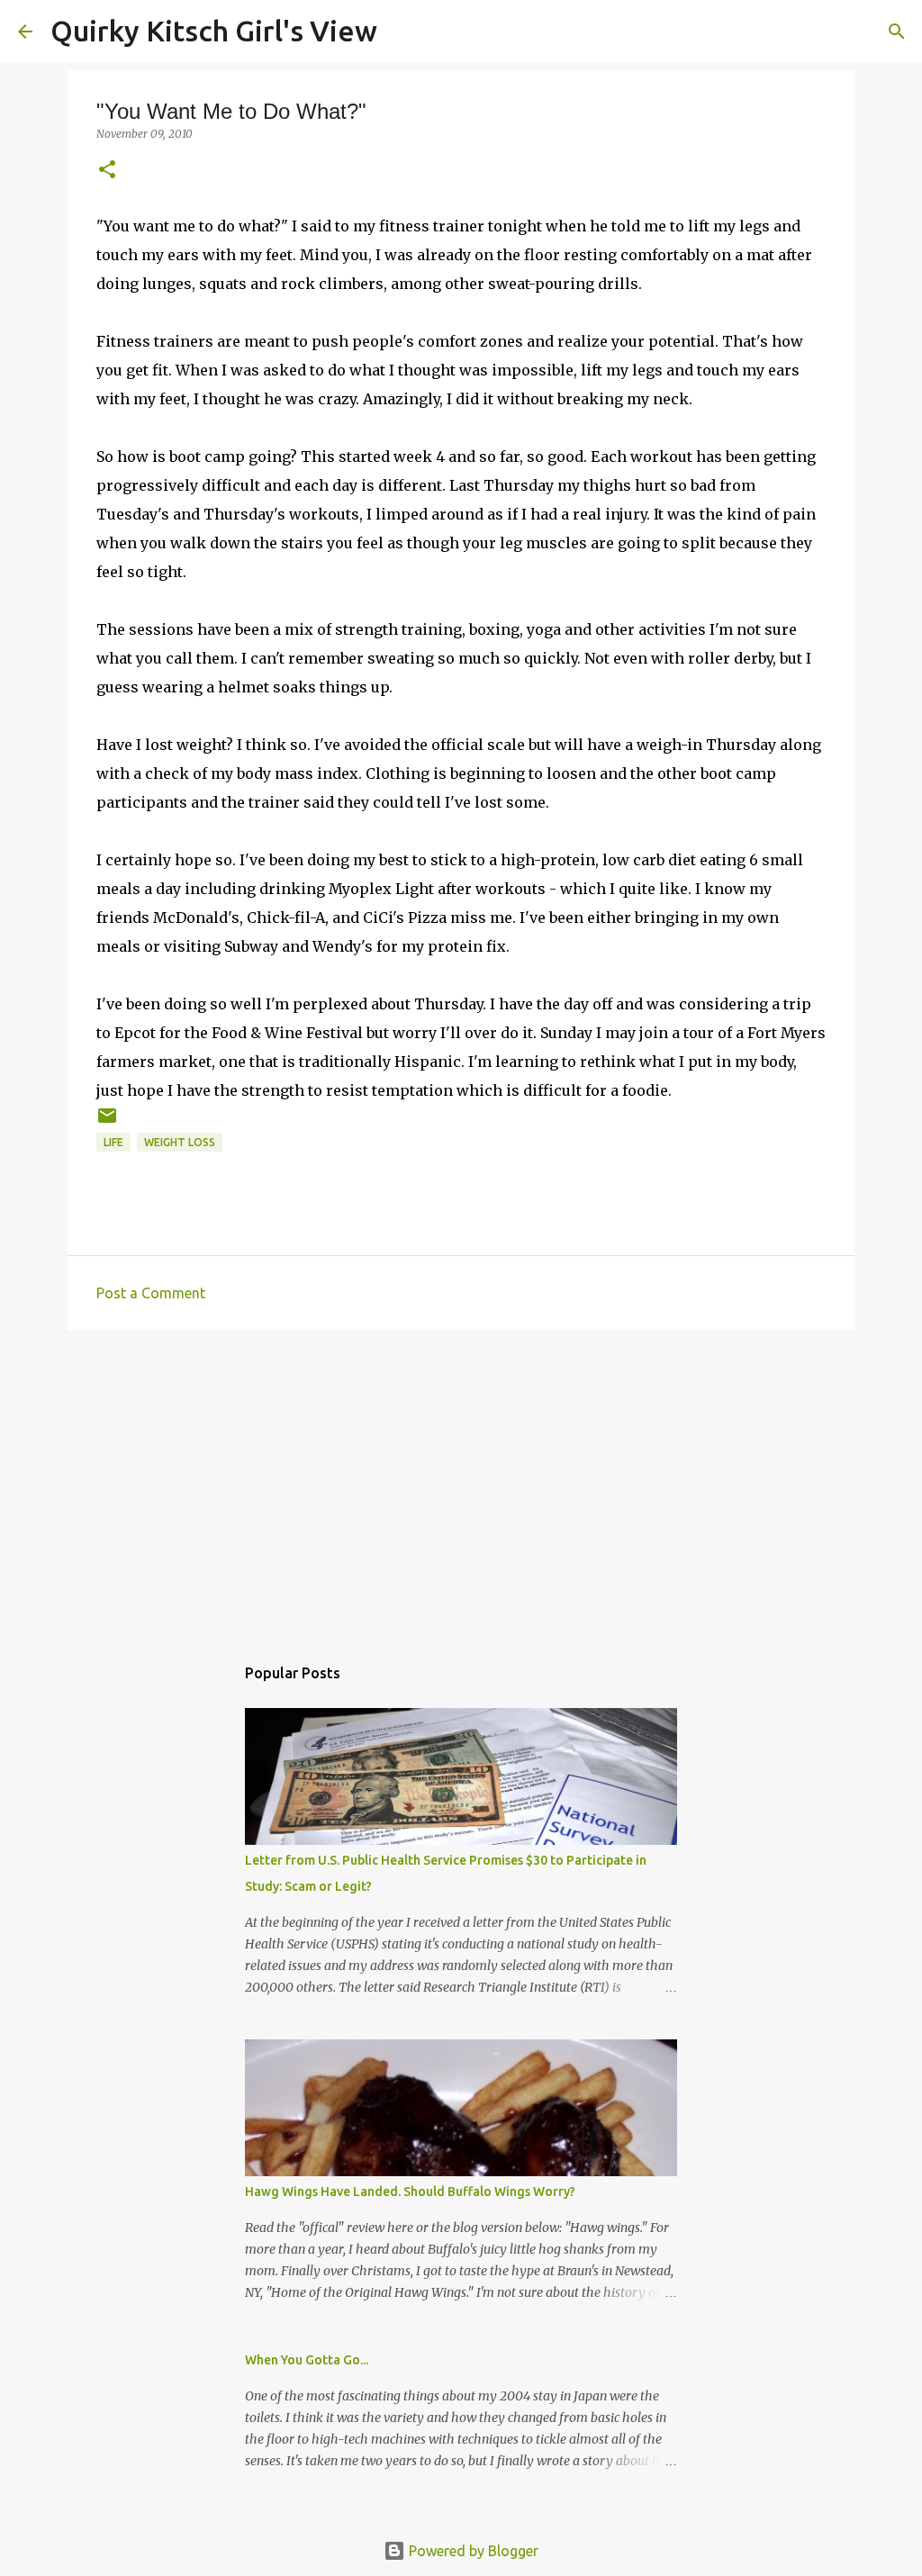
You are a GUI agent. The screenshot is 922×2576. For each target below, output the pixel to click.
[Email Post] (107, 1122)
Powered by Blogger (472, 2551)
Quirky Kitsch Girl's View (214, 31)
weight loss (180, 1142)
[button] (107, 171)
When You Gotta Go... (307, 2360)
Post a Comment (151, 1293)
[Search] (402, 32)
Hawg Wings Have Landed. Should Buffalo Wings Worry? (410, 2192)
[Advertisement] (461, 1483)
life (113, 1142)
